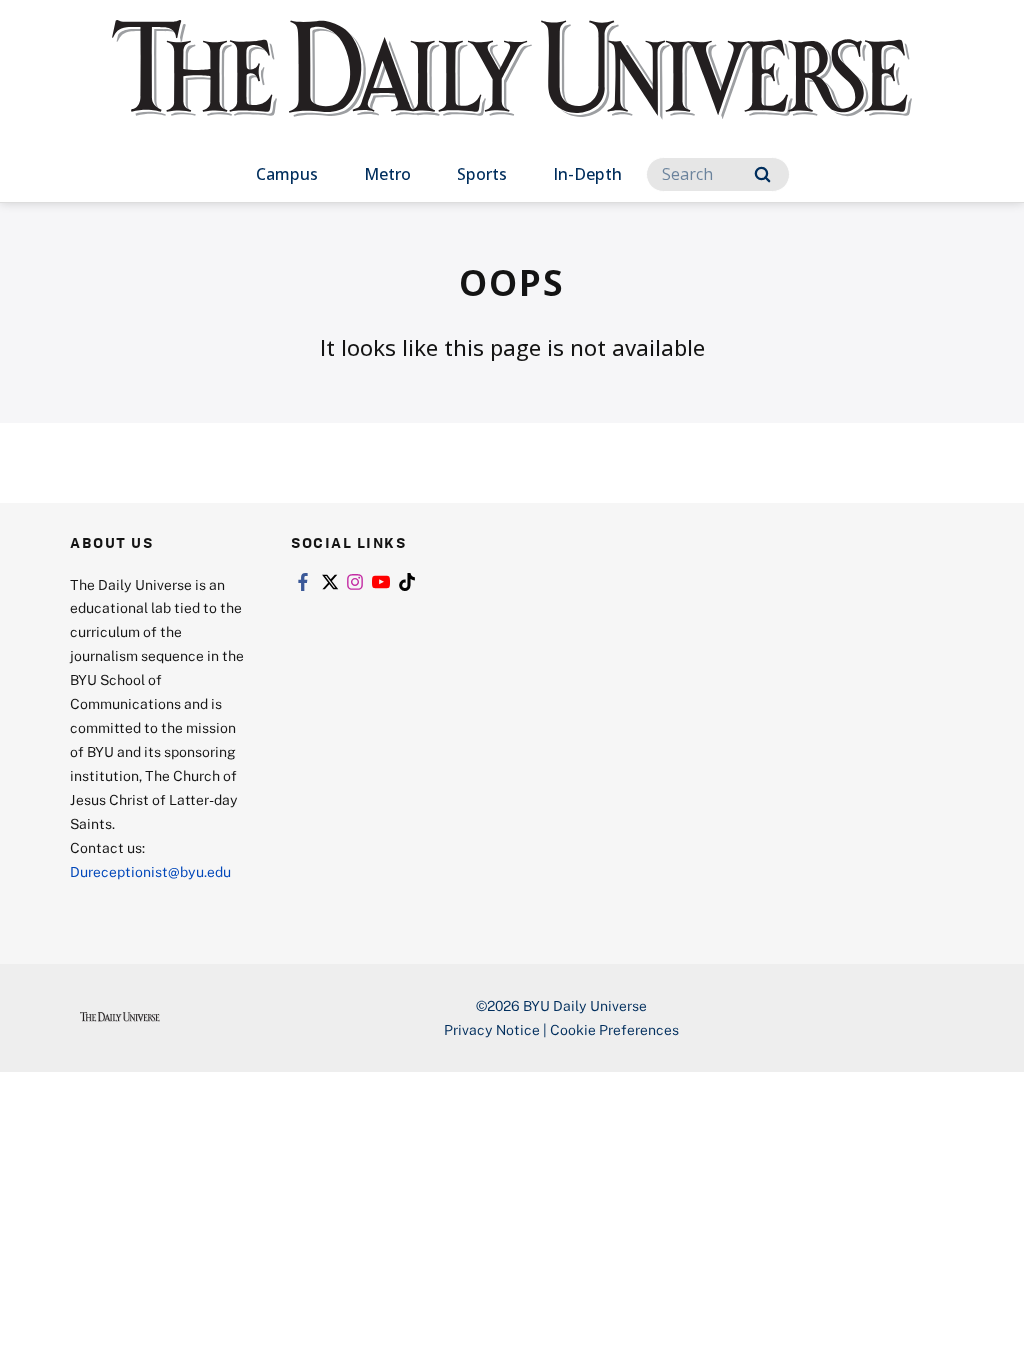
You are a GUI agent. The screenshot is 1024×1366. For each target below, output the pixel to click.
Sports (482, 174)
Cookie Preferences (614, 1029)
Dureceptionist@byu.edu (150, 871)
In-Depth (587, 174)
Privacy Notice (492, 1029)
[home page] (512, 89)
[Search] (762, 174)
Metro (387, 174)
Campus (287, 174)
